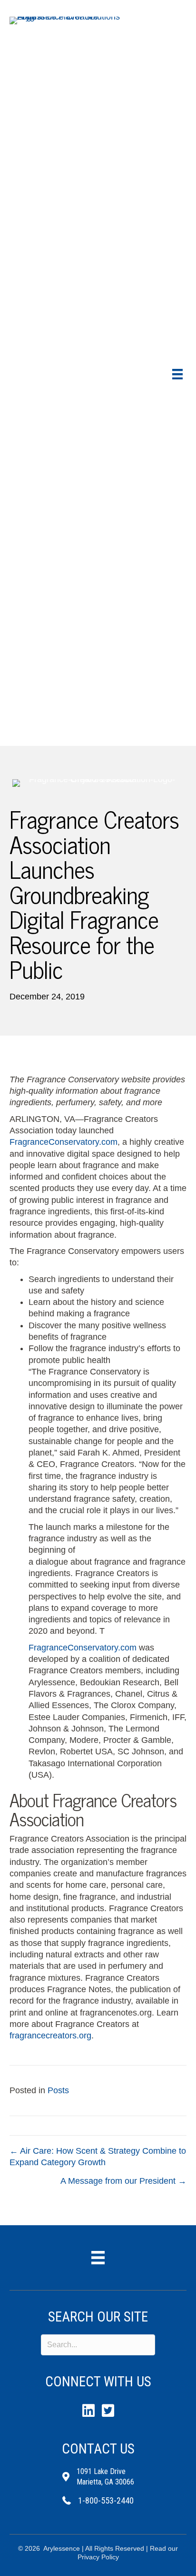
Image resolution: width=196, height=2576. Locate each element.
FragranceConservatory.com (64, 1142)
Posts (58, 2090)
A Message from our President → (123, 2181)
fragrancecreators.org (50, 2036)
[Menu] (177, 374)
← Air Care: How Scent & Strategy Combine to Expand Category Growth (98, 2157)
